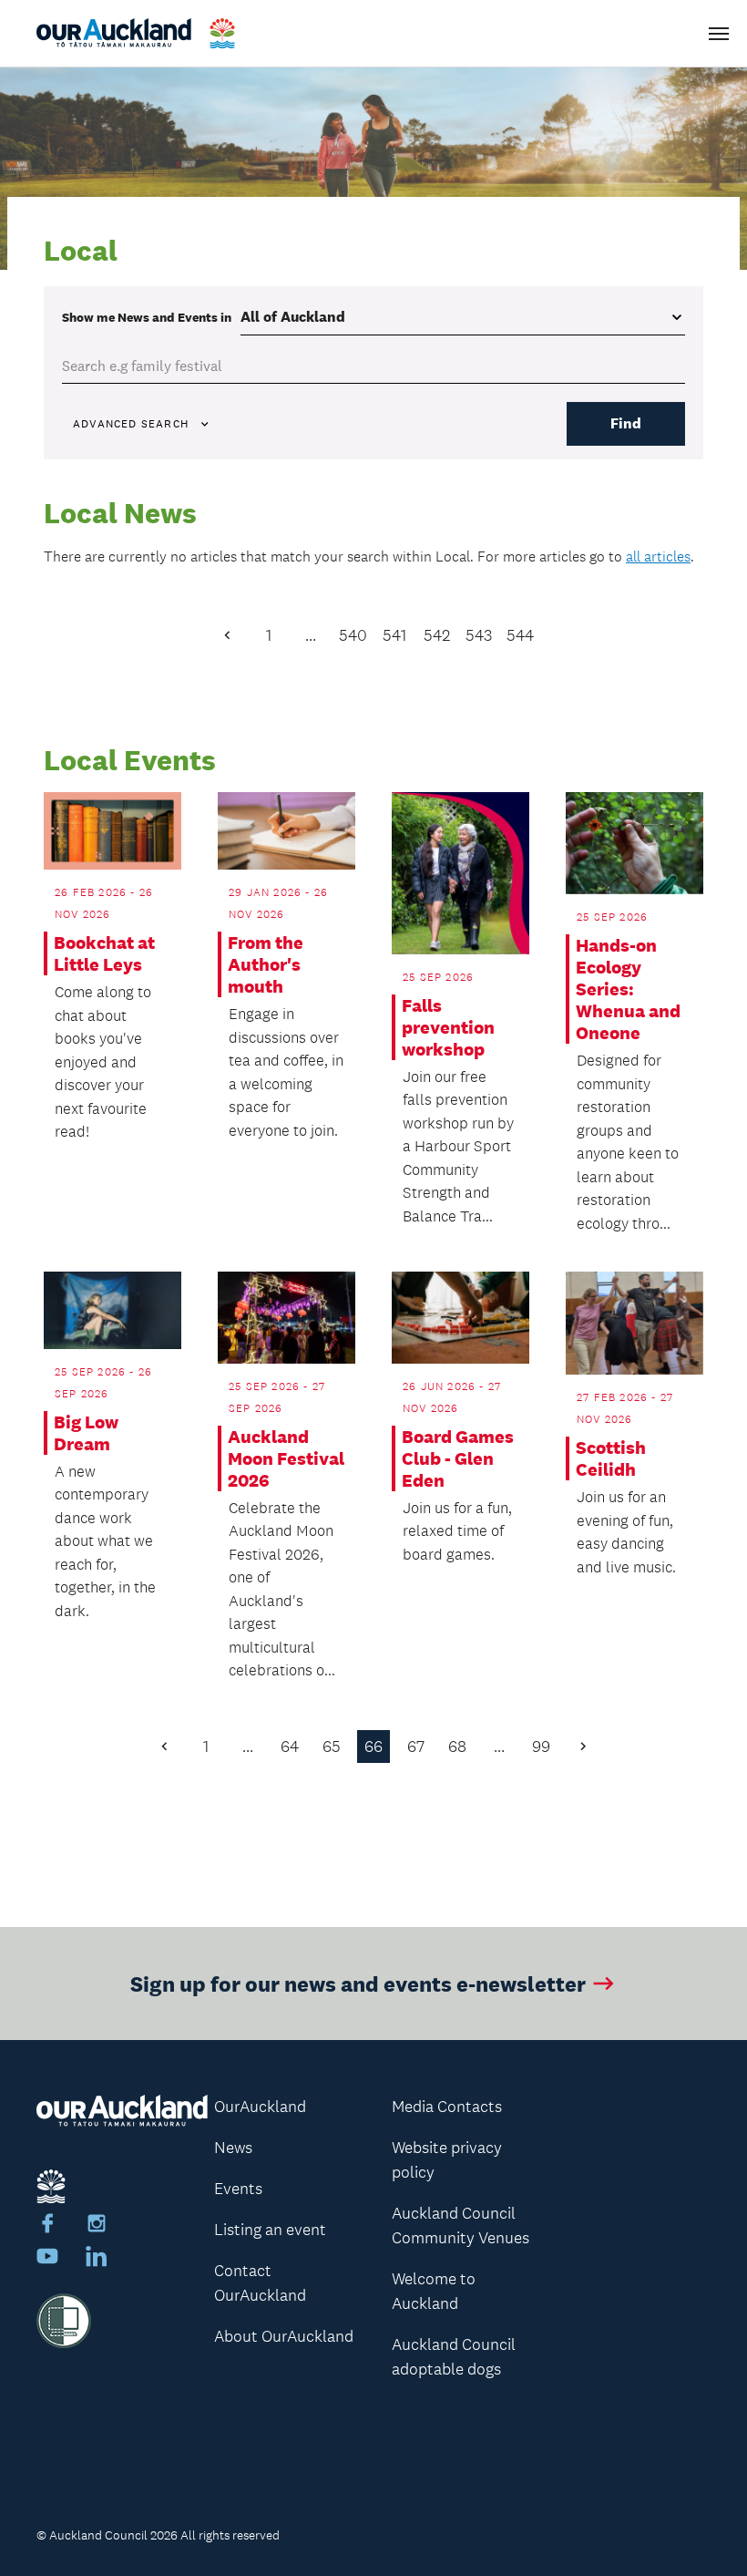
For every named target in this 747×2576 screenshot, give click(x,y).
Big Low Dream (86, 1433)
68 (457, 1747)
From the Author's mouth (266, 964)
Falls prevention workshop (448, 1027)
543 (479, 635)
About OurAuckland (284, 2336)
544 (520, 635)
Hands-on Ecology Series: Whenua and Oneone (628, 989)
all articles (658, 556)
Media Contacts (447, 2107)
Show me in (147, 317)
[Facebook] (47, 2226)
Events (238, 2189)
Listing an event (270, 2230)
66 (373, 1747)
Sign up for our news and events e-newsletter (358, 1983)
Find (626, 423)
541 (394, 635)
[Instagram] (97, 2226)
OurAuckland (260, 2107)
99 (541, 1747)
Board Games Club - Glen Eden (458, 1458)
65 (332, 1747)
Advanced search (131, 424)
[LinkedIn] (97, 2259)
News (233, 2148)
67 (416, 1747)
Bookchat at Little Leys (104, 953)
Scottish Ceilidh (611, 1458)
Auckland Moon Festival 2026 (286, 1458)
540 (353, 635)
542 (437, 635)
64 (290, 1747)
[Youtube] (47, 2259)
